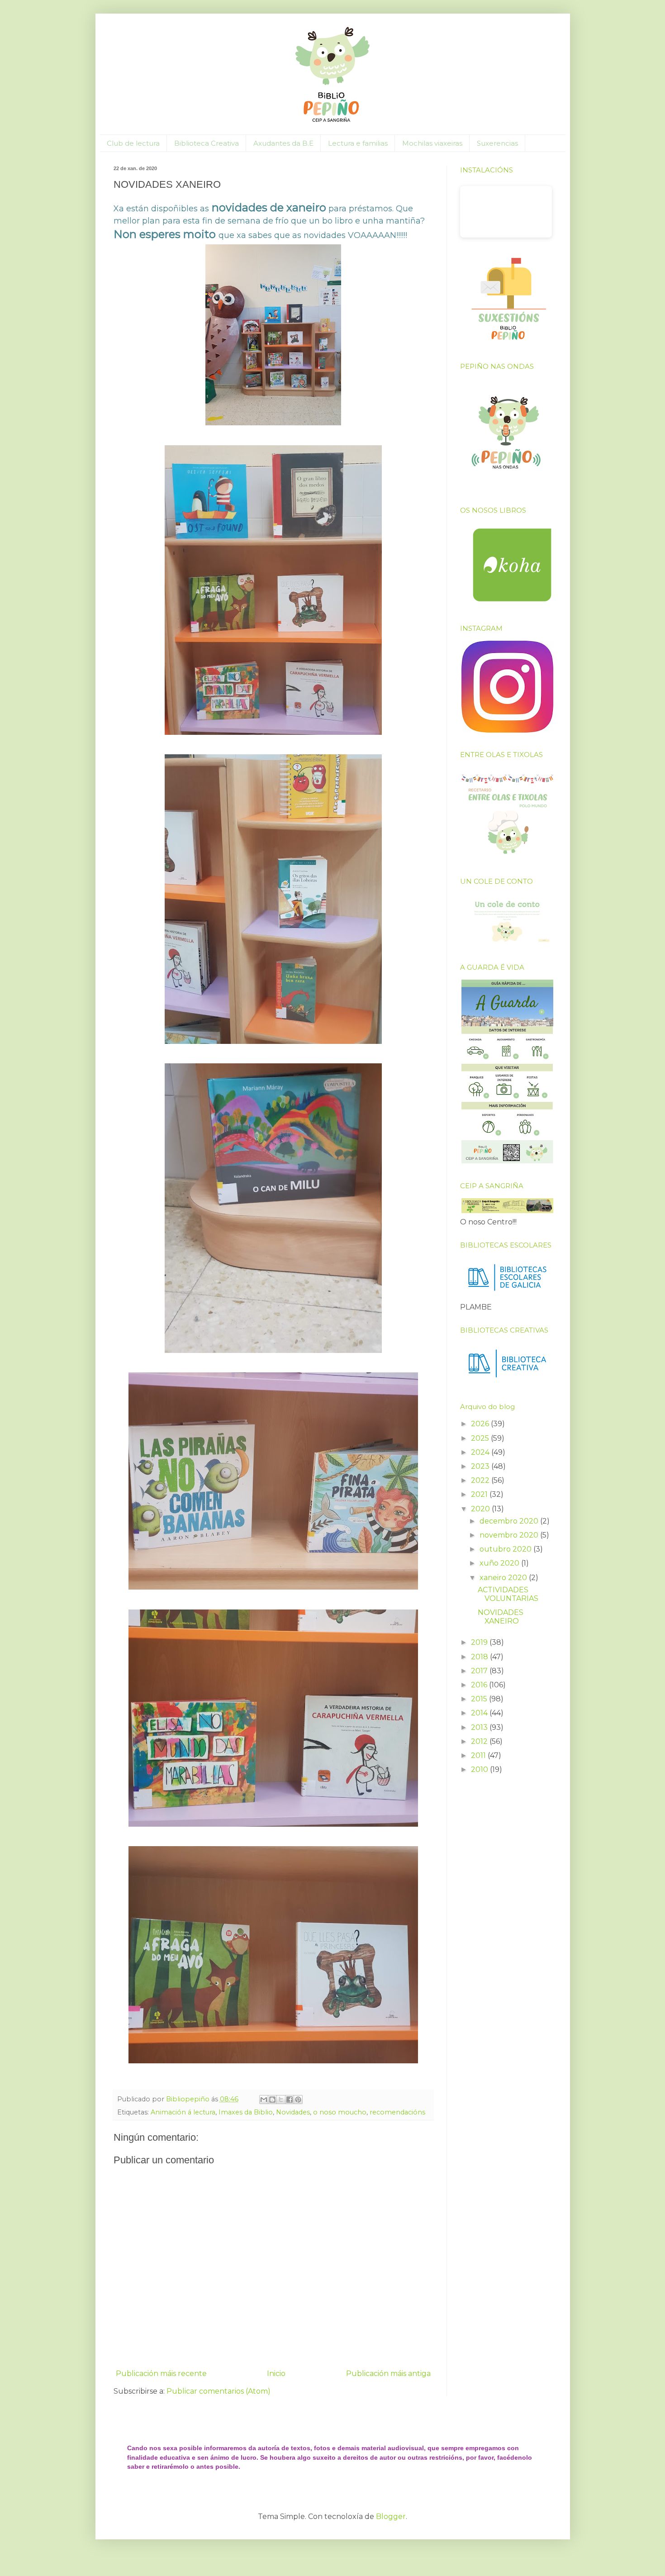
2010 (480, 1769)
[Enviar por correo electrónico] (264, 2100)
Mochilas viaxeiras (432, 143)
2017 (480, 1671)
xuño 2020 (500, 1563)
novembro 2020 (510, 1535)
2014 (480, 1713)
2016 (480, 1685)
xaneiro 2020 (504, 1578)
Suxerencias (497, 143)
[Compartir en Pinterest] (298, 2100)
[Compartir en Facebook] (290, 2100)
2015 (480, 1699)
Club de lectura (133, 143)
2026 (481, 1424)
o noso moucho (340, 2112)
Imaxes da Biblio (246, 2112)
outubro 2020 (506, 1549)
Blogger (391, 2516)
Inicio (276, 2374)
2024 (481, 1452)
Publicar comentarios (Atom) (218, 2391)
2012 (480, 1741)
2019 (480, 1642)
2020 (481, 1509)
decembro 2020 (510, 1521)
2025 (481, 1438)
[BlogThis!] (272, 2100)
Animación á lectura (183, 2112)
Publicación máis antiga (388, 2374)
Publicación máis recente (161, 2374)
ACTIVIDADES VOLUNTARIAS (508, 1594)
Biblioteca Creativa (207, 143)
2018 (480, 1657)
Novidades (293, 2112)
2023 (481, 1466)
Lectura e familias (358, 143)
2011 (479, 1755)
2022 (481, 1480)
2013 (480, 1727)
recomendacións (397, 2112)
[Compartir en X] (281, 2100)
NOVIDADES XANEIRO (501, 1617)
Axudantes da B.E (283, 143)
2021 (480, 1494)
